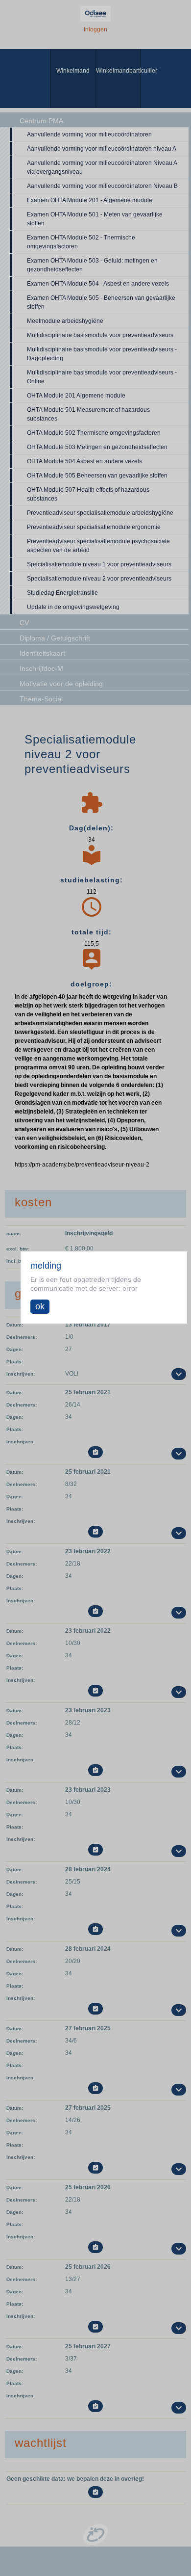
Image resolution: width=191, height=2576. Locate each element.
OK (40, 1306)
